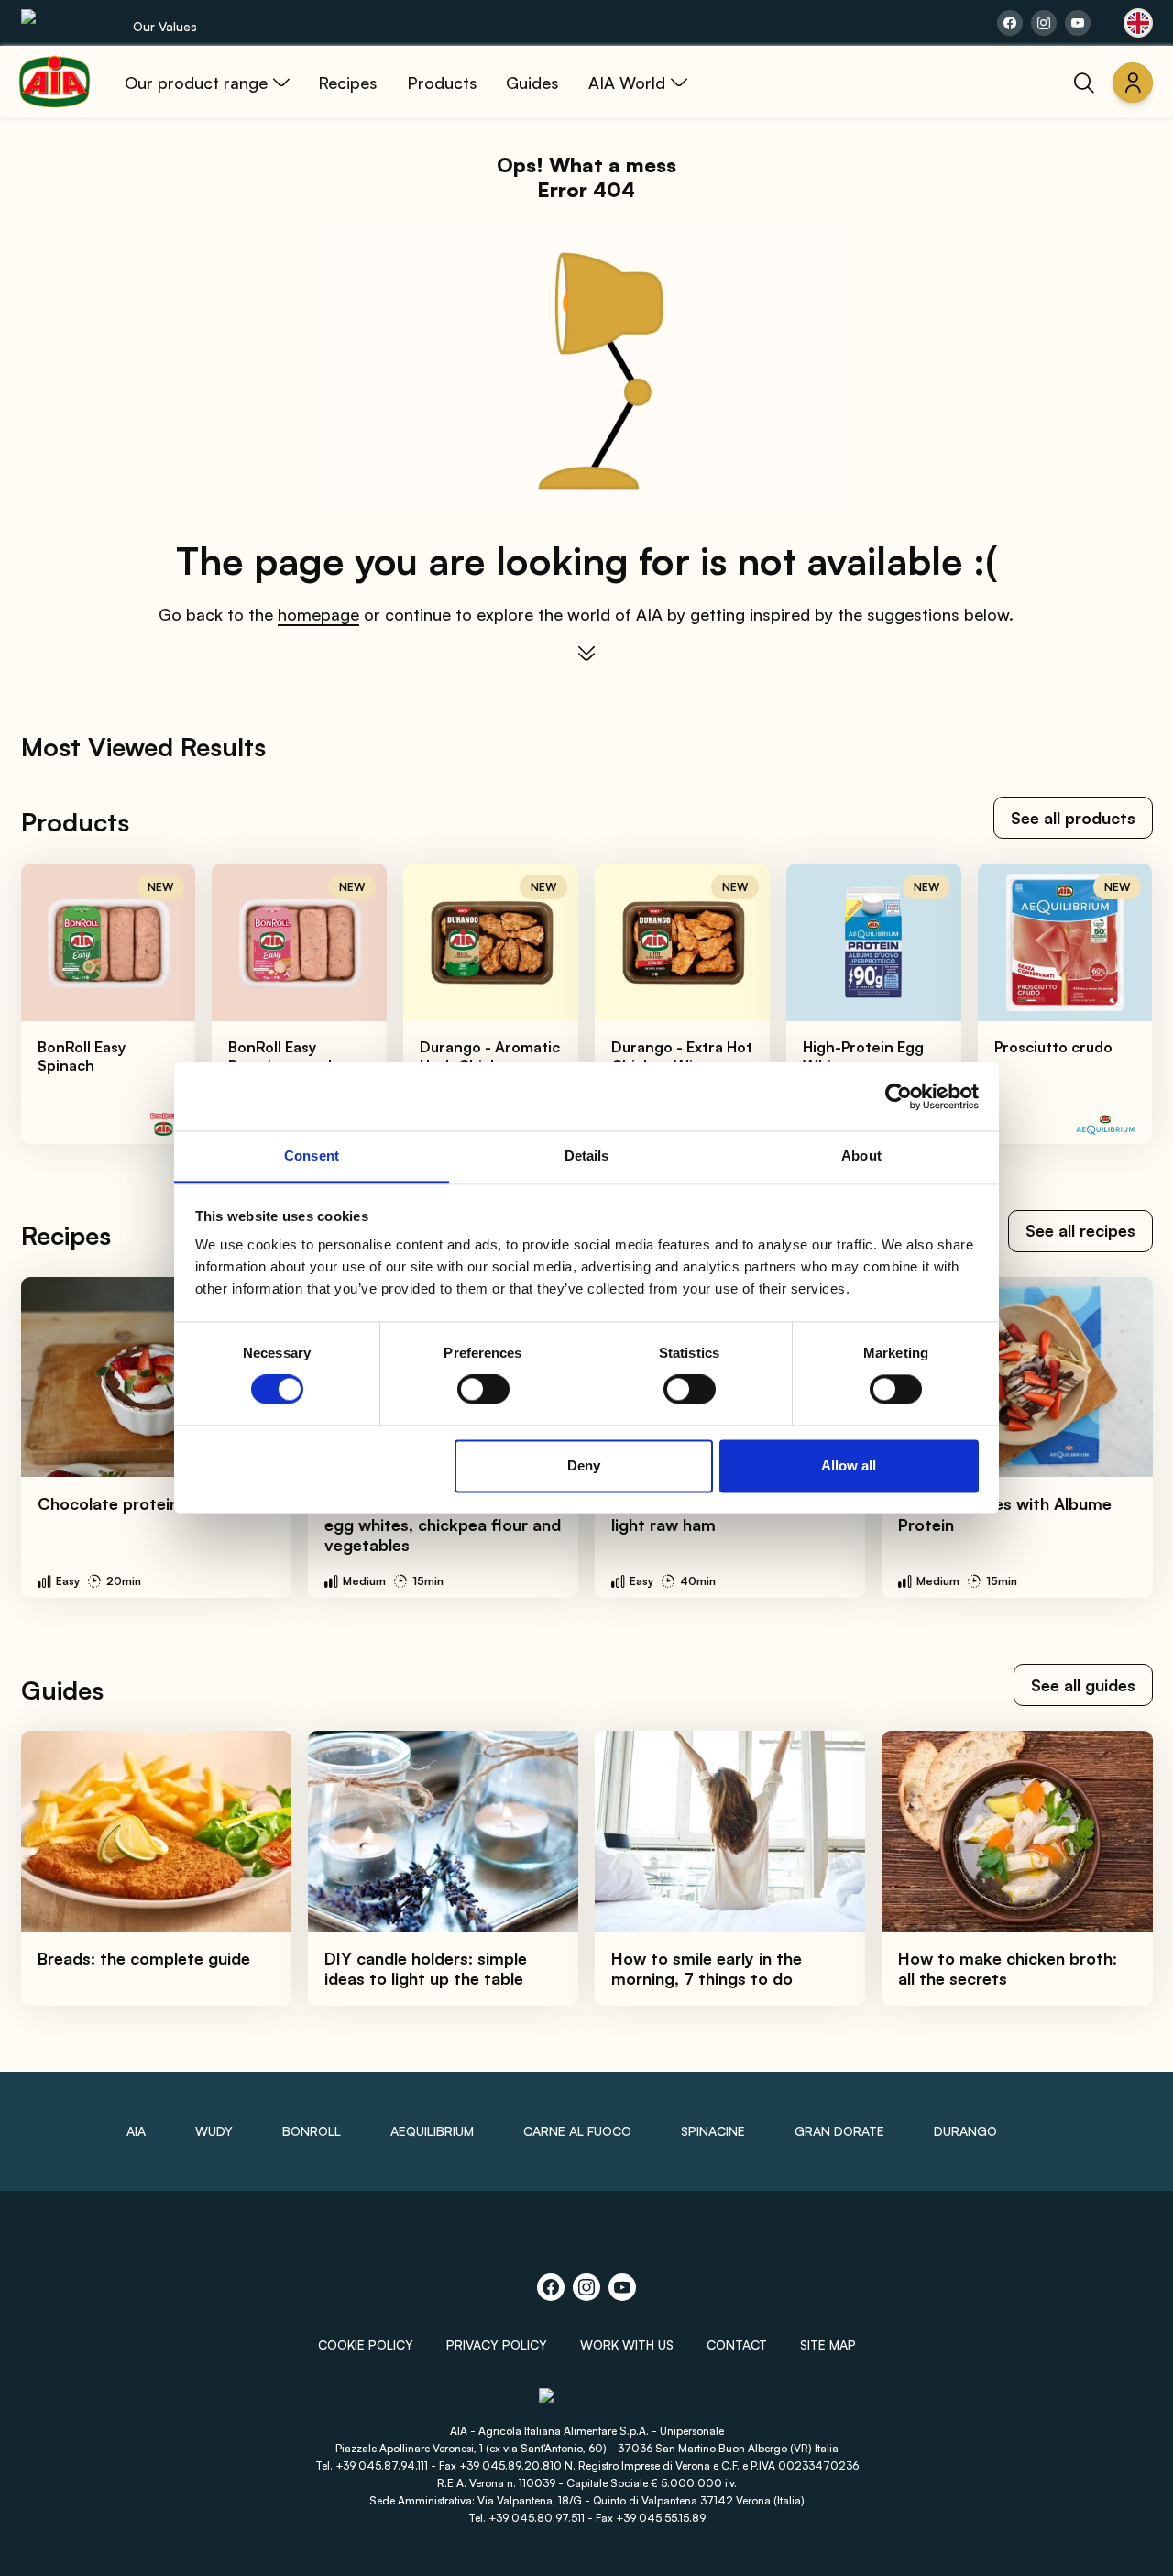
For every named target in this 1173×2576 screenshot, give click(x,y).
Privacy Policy (497, 2345)
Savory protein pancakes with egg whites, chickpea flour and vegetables (443, 1524)
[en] (1138, 23)
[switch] (483, 1390)
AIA (136, 2131)
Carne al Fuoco (577, 2131)
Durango (965, 2131)
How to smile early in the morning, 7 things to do (707, 1969)
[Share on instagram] (1044, 23)
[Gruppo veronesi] (587, 2403)
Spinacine (713, 2131)
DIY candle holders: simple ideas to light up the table (426, 1969)
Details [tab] (587, 1156)
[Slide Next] (1119, 1004)
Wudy (214, 2131)
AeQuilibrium (432, 2131)
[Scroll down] (586, 654)
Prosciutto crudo (1053, 1047)
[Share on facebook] (1010, 23)
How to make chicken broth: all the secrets (1008, 1969)
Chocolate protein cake (129, 1503)
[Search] (1084, 83)
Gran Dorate (839, 2131)
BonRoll (312, 2131)
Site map (828, 2345)
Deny (584, 1465)
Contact (737, 2345)
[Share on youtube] (1078, 23)
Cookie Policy (366, 2345)
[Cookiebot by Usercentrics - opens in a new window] (899, 1096)
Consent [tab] (312, 1156)
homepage (318, 614)
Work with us (627, 2345)
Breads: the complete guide (144, 1958)
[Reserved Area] (1133, 83)
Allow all (849, 1465)
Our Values (165, 26)
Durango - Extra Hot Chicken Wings (682, 1056)
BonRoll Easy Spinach (82, 1056)
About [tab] (861, 1156)
